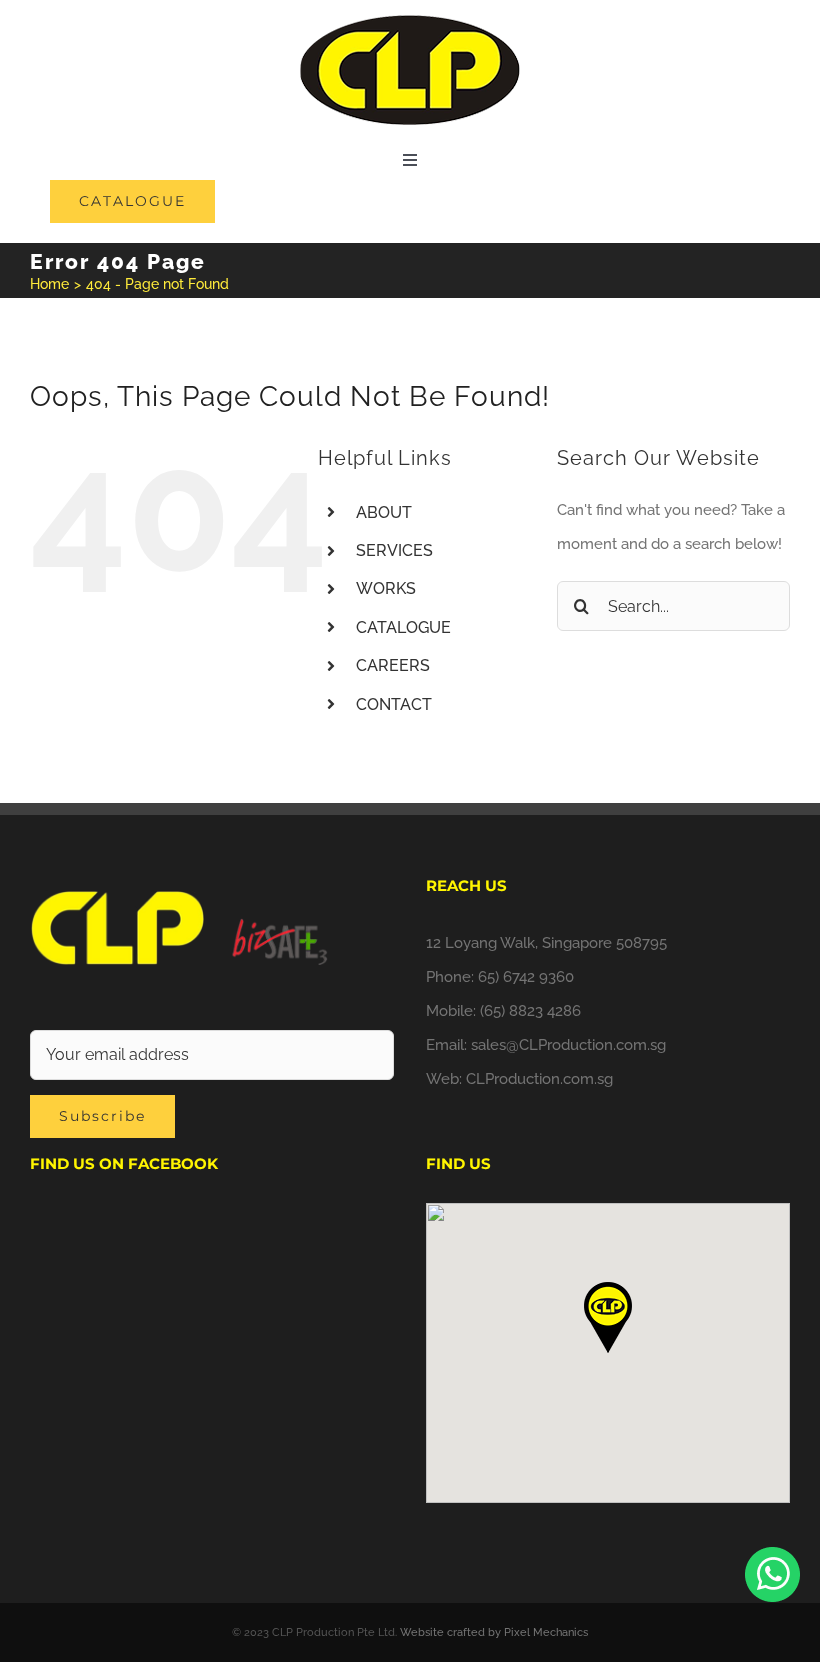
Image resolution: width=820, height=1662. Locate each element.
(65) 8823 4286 (530, 1011)
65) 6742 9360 (526, 977)
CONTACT (394, 704)
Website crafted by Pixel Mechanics (494, 1632)
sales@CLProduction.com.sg (568, 1045)
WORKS (386, 588)
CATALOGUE (403, 627)
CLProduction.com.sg (539, 1079)
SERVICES (394, 550)
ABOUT (384, 512)
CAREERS (393, 665)
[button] (608, 1317)
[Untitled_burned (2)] (410, 22)
